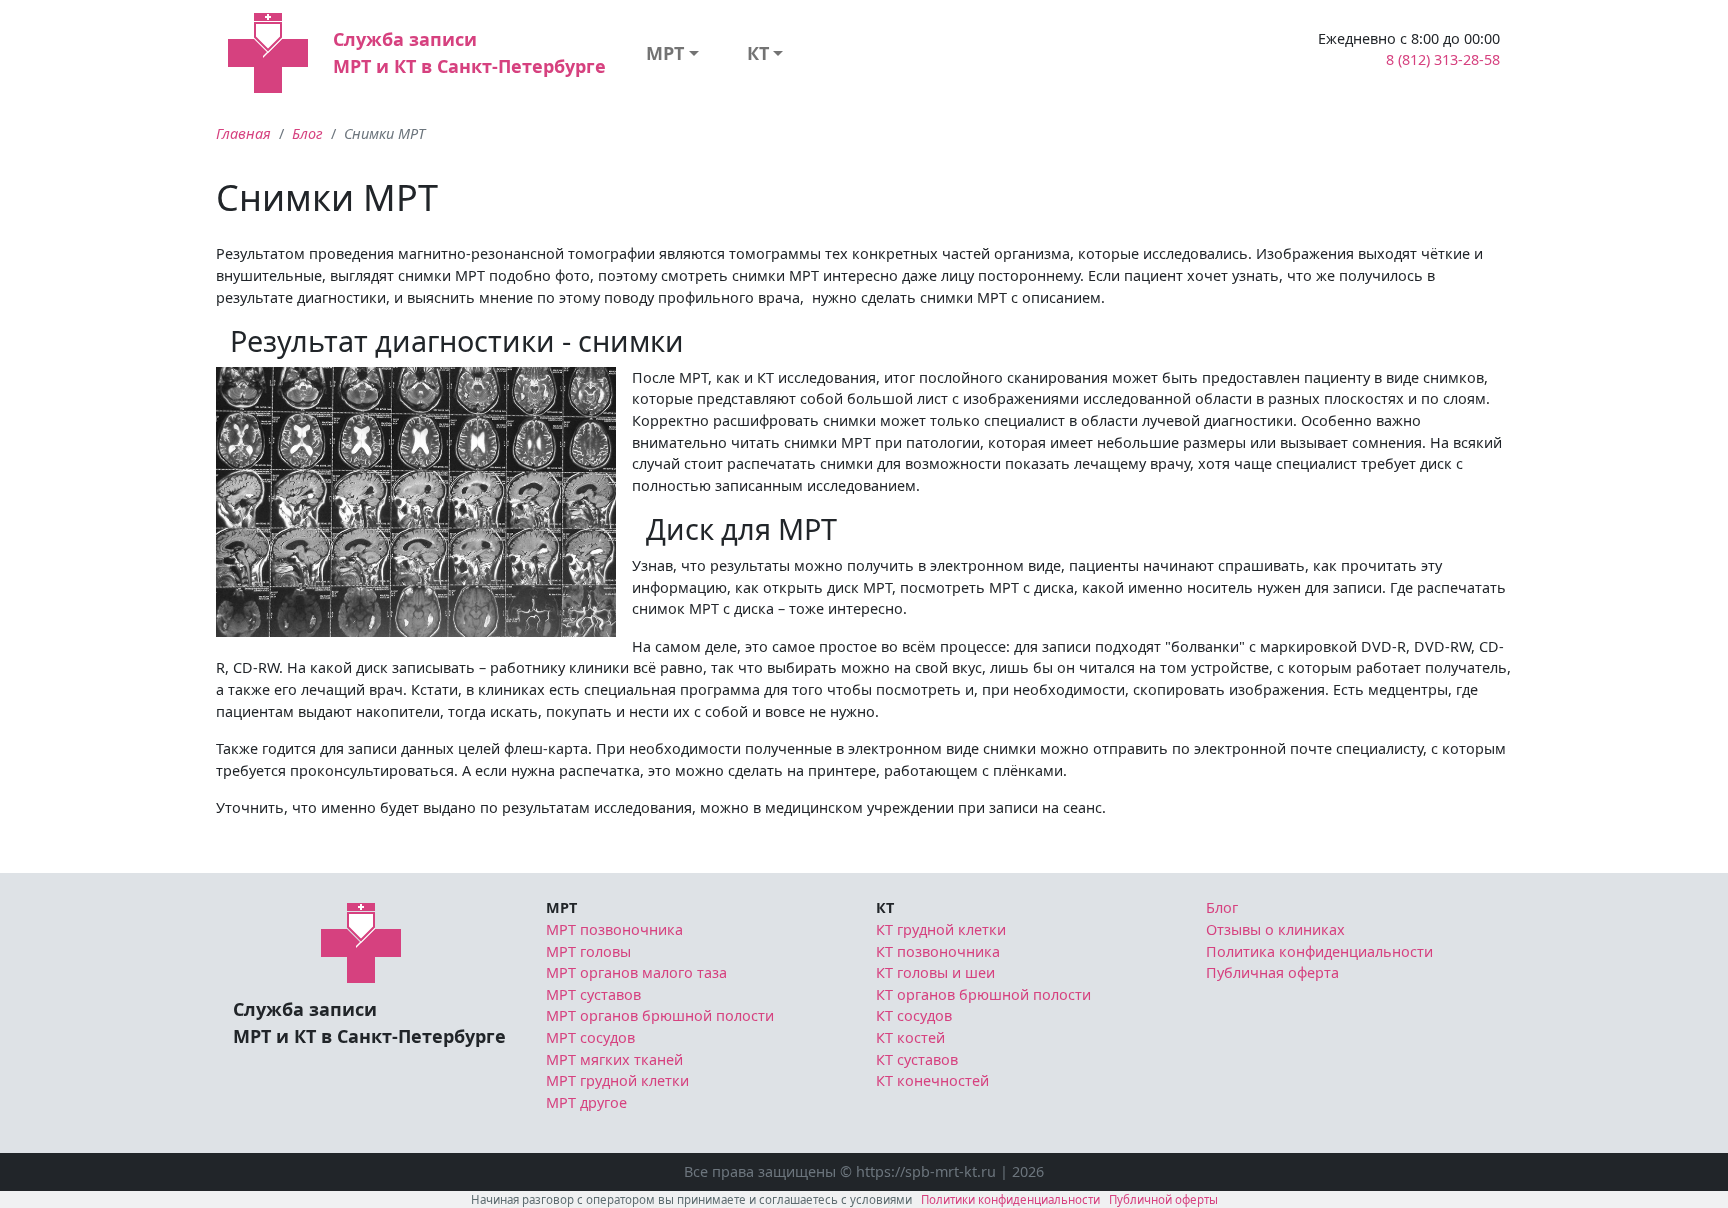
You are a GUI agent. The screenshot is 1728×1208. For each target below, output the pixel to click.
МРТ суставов (593, 994)
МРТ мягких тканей (614, 1059)
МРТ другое (586, 1102)
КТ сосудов (914, 1015)
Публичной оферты (1163, 1199)
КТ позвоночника (938, 951)
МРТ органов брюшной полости (660, 1015)
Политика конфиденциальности (1319, 951)
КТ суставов (917, 1059)
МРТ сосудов (590, 1037)
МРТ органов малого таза (636, 972)
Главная (243, 133)
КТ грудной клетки (941, 929)
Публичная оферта (1272, 972)
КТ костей (910, 1037)
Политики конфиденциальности (1010, 1199)
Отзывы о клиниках (1275, 929)
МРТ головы (588, 951)
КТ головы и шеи (935, 972)
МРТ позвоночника (614, 929)
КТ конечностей (932, 1080)
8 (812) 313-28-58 (1443, 59)
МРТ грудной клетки (617, 1080)
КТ (758, 53)
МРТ (665, 53)
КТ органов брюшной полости (983, 994)
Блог (307, 133)
